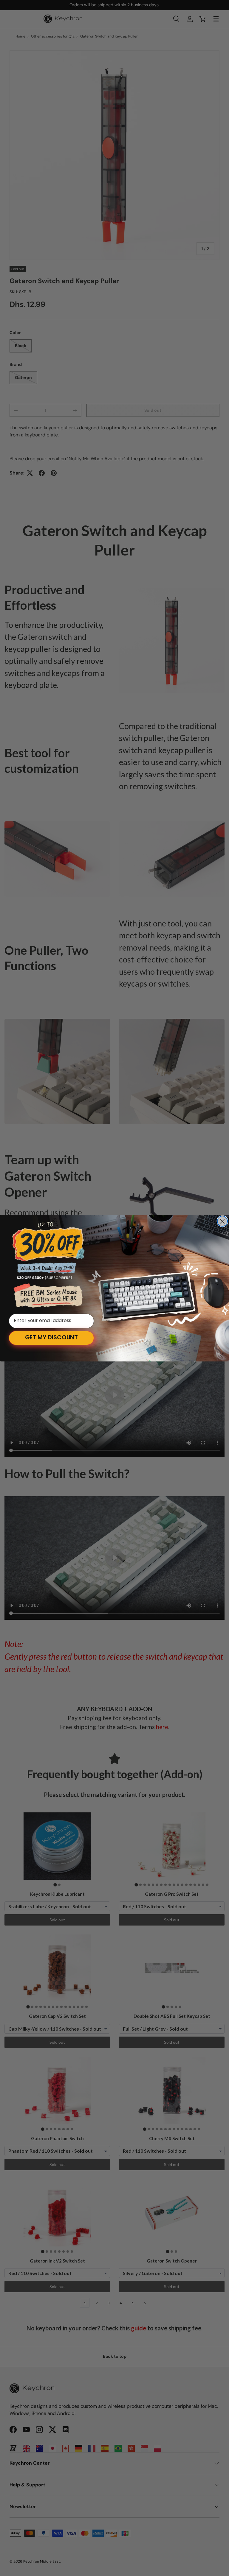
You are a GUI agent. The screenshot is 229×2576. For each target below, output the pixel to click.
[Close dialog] (222, 1221)
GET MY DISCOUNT (51, 1338)
